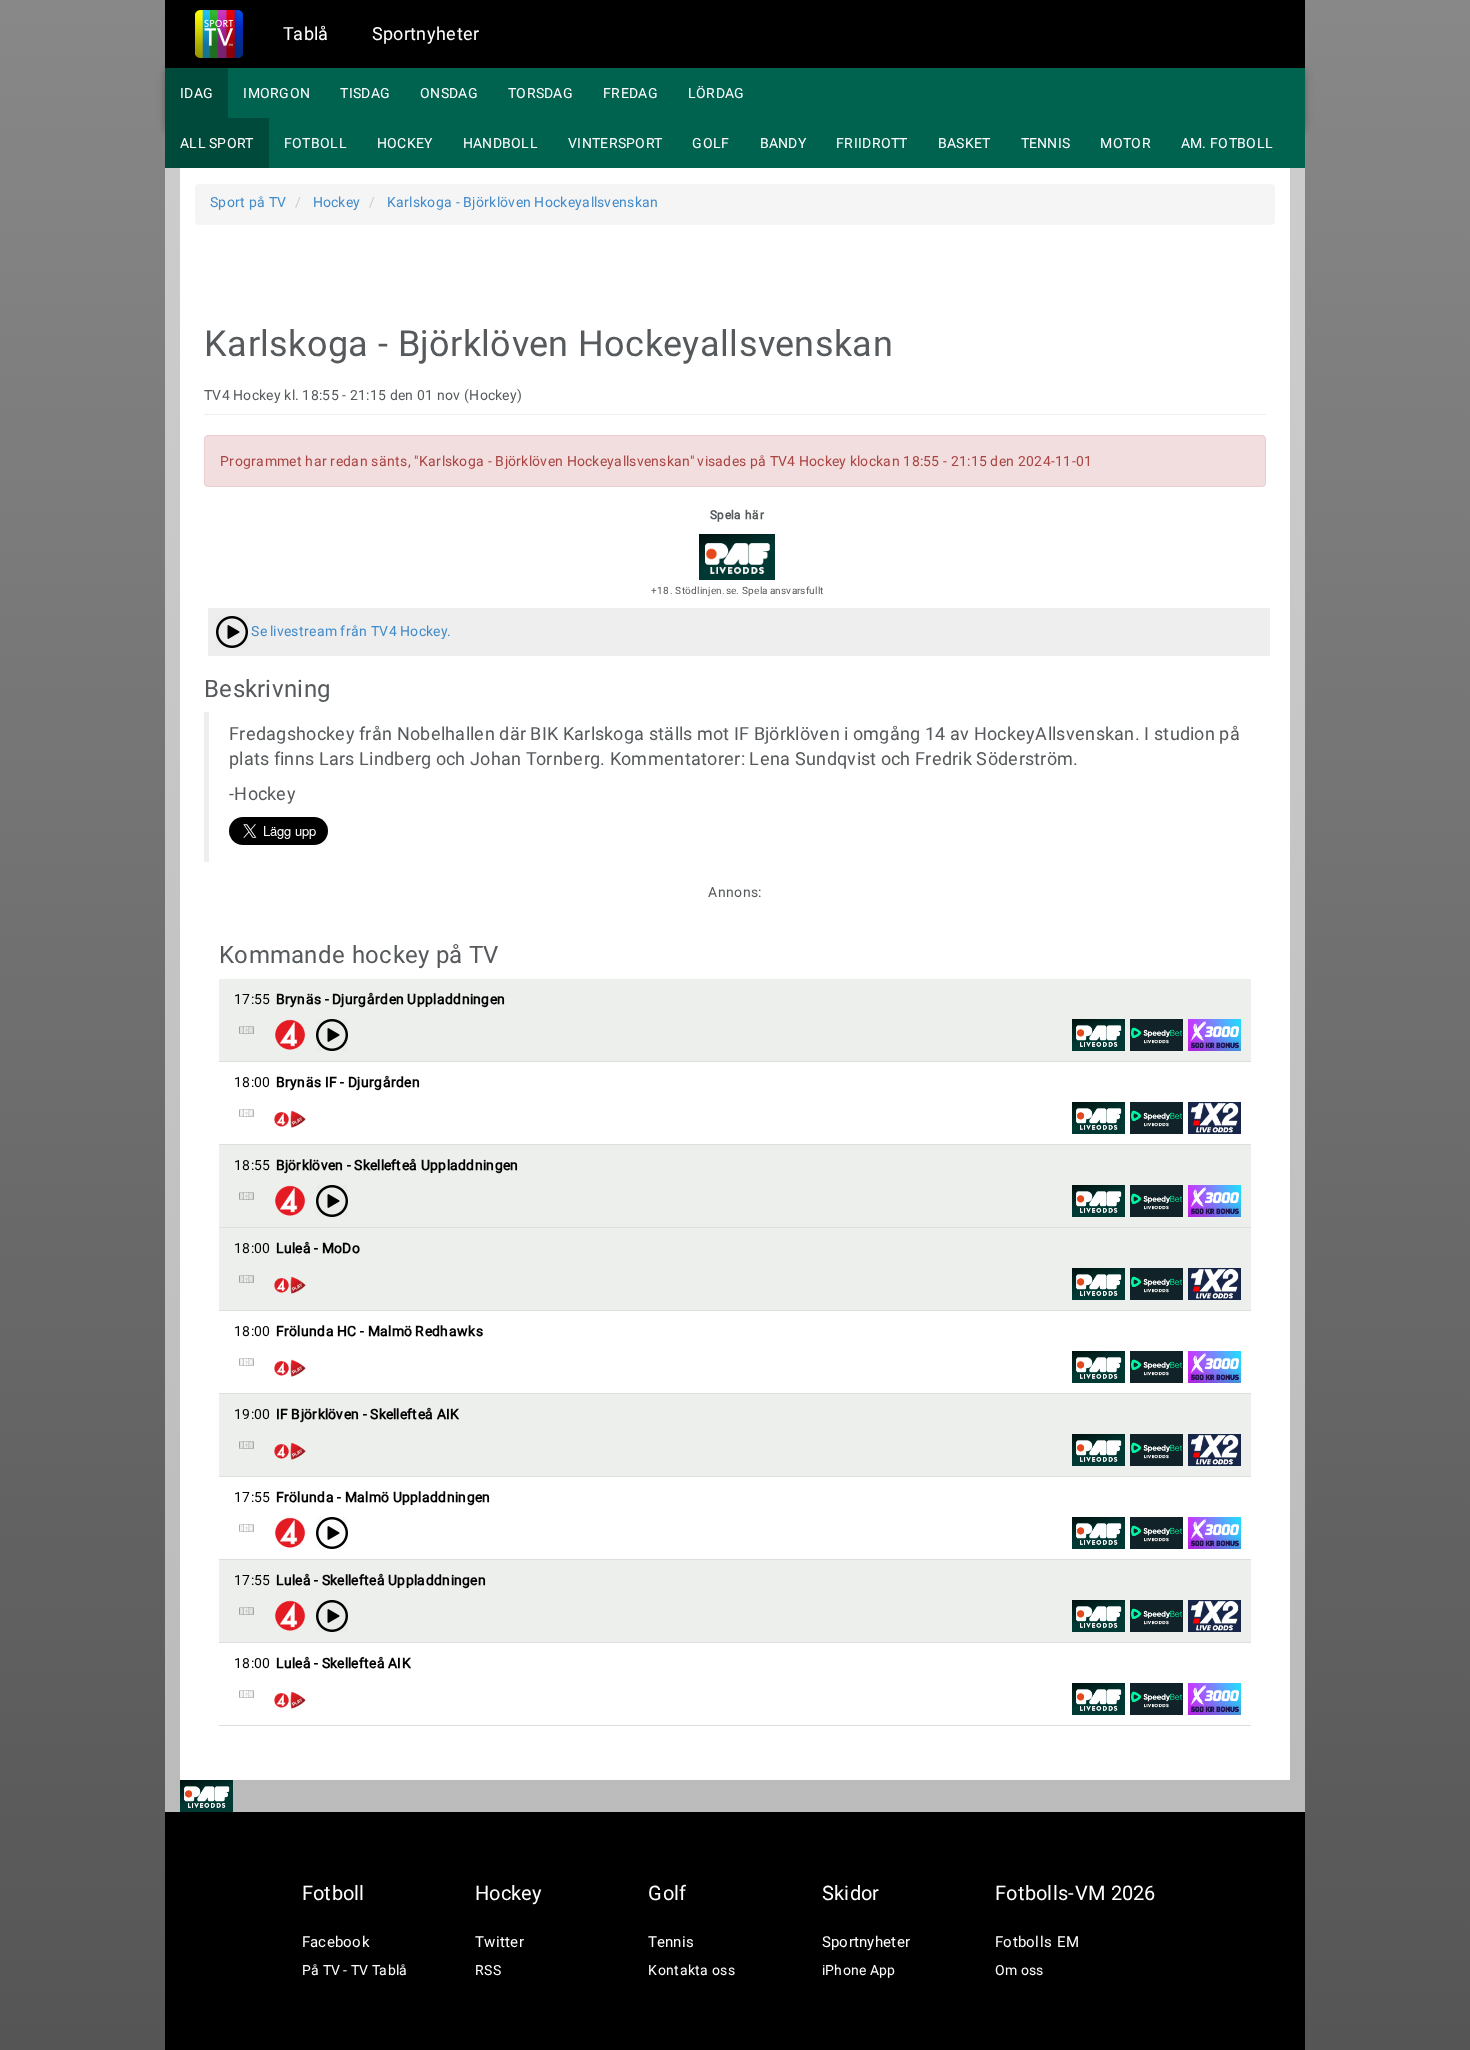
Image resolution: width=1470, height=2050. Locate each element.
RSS (488, 1970)
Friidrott (872, 143)
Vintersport (615, 143)
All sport (217, 143)
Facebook (336, 1942)
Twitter (499, 1942)
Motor (1125, 143)
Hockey (405, 143)
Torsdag (540, 93)
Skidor (851, 1893)
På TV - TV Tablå (355, 1970)
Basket (964, 143)
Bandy (783, 143)
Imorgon (276, 93)
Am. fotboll (1227, 143)
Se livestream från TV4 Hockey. (349, 631)
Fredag (630, 93)
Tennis (1046, 143)
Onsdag (449, 93)
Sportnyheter (426, 33)
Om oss (1019, 1970)
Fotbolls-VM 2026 (1075, 1893)
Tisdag (365, 93)
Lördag (716, 93)
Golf (710, 143)
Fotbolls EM (1037, 1942)
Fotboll (315, 143)
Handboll (500, 143)
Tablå (306, 33)
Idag (196, 93)
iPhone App (859, 1970)
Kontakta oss (691, 1970)
